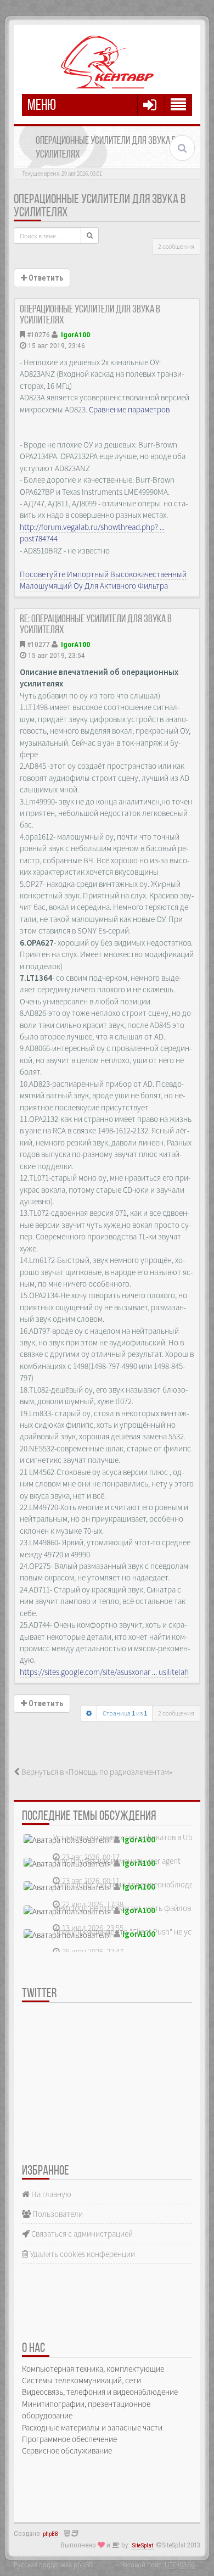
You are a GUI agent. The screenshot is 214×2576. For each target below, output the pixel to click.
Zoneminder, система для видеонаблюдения (129, 1884)
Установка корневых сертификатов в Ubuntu (131, 1837)
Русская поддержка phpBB (53, 2564)
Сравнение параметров (129, 409)
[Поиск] (90, 236)
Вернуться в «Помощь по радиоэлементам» (96, 1772)
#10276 (38, 334)
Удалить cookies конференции (82, 2254)
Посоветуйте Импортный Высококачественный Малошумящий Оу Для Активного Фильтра (103, 580)
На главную (50, 2194)
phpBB (50, 2534)
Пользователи (57, 2214)
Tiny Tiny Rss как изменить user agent (117, 1861)
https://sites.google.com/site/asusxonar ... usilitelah (104, 1672)
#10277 (38, 644)
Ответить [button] (45, 278)
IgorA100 (75, 334)
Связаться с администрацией (81, 2234)
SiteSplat (143, 2546)
